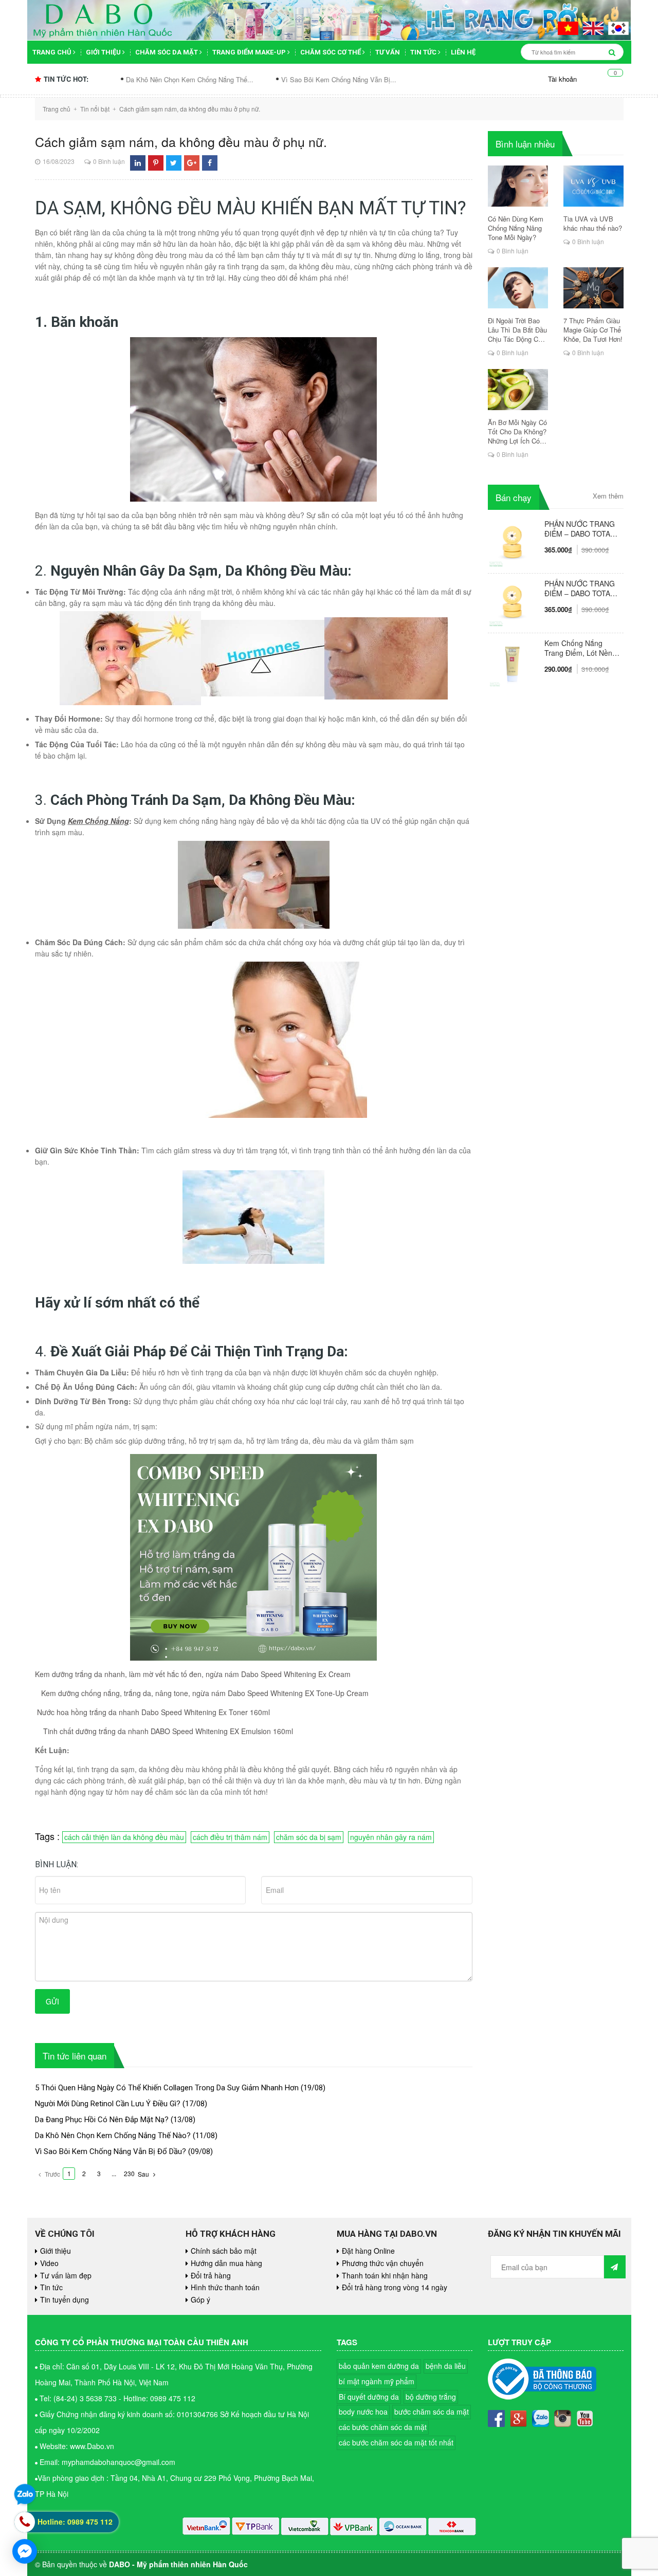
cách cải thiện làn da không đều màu (124, 1837)
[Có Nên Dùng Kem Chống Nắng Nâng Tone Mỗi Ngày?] (518, 186)
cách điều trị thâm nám (230, 1837)
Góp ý (200, 2299)
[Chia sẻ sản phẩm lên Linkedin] (138, 163)
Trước (52, 2174)
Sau (144, 2174)
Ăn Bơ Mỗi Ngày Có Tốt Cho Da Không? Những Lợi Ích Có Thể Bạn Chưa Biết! (517, 432)
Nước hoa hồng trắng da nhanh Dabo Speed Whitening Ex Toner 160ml (153, 1712)
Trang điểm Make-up (250, 52)
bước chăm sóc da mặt (432, 2412)
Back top (607, 2055)
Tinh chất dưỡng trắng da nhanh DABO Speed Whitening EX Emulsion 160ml (167, 1731)
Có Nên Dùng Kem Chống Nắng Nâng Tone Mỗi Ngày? (516, 228)
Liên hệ (463, 52)
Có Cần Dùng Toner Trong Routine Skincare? (410, 79)
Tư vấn (388, 52)
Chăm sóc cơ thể (331, 52)
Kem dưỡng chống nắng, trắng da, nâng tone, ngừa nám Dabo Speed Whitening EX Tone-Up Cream (203, 1693)
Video (49, 2263)
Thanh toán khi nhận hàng (385, 2275)
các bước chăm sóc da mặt (383, 2427)
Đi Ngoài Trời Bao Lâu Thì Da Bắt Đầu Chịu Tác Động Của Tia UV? (517, 330)
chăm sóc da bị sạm (309, 1837)
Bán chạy (514, 497)
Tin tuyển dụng (65, 2299)
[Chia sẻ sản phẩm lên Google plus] (192, 163)
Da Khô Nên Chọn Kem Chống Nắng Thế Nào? (113, 2136)
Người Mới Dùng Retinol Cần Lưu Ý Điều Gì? (108, 2104)
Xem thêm (608, 496)
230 (129, 2173)
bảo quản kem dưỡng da (379, 2366)
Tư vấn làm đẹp (66, 2275)
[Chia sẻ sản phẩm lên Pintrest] (156, 163)
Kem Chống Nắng (98, 821)
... (114, 2173)
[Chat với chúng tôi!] (25, 2551)
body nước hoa (363, 2412)
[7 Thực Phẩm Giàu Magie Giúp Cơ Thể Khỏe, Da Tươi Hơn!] (593, 288)
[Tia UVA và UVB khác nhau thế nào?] (593, 186)
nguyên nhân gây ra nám (391, 1837)
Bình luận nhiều (525, 144)
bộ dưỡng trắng (431, 2397)
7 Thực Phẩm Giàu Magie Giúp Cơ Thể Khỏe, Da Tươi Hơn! (593, 330)
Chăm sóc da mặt (167, 52)
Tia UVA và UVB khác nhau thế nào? (593, 224)
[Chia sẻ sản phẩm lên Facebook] (210, 163)
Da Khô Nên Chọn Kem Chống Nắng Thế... (109, 79)
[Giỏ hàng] (608, 79)
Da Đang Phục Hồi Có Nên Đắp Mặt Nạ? (102, 2120)
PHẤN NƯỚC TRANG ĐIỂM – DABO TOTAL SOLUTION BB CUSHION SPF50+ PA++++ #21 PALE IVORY (580, 588)
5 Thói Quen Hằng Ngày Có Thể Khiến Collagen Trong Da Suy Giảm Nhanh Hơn (167, 2088)
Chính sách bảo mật (224, 2251)
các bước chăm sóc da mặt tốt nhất (396, 2442)
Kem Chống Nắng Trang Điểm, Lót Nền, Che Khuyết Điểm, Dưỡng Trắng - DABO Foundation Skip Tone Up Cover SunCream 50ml (580, 648)
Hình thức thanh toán (225, 2287)
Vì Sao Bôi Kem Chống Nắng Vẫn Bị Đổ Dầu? (111, 2151)
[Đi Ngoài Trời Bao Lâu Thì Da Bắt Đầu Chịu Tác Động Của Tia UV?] (518, 288)
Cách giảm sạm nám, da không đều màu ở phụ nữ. (181, 141)
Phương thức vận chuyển (383, 2263)
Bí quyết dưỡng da (369, 2397)
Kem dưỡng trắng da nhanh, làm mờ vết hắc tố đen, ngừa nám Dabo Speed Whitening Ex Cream (193, 1674)
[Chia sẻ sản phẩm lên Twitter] (173, 163)
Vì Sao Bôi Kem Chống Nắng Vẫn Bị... (258, 79)
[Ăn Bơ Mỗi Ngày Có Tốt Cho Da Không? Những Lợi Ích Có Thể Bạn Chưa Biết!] (518, 390)
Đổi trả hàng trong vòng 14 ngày (395, 2287)
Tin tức (424, 52)
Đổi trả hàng (211, 2275)
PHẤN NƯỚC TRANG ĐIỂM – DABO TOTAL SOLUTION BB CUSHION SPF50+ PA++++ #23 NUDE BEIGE (580, 529)
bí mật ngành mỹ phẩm (377, 2381)
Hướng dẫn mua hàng (226, 2263)
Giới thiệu (104, 52)
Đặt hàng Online (368, 2251)
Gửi (52, 2001)
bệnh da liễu (446, 2366)
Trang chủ (53, 52)
